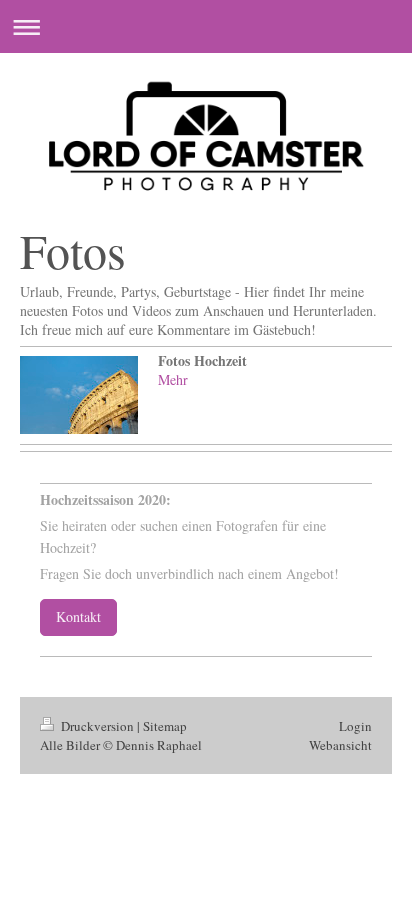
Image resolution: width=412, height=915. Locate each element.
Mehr (173, 379)
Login (355, 726)
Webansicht (340, 745)
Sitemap (165, 726)
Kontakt (78, 616)
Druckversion (97, 726)
